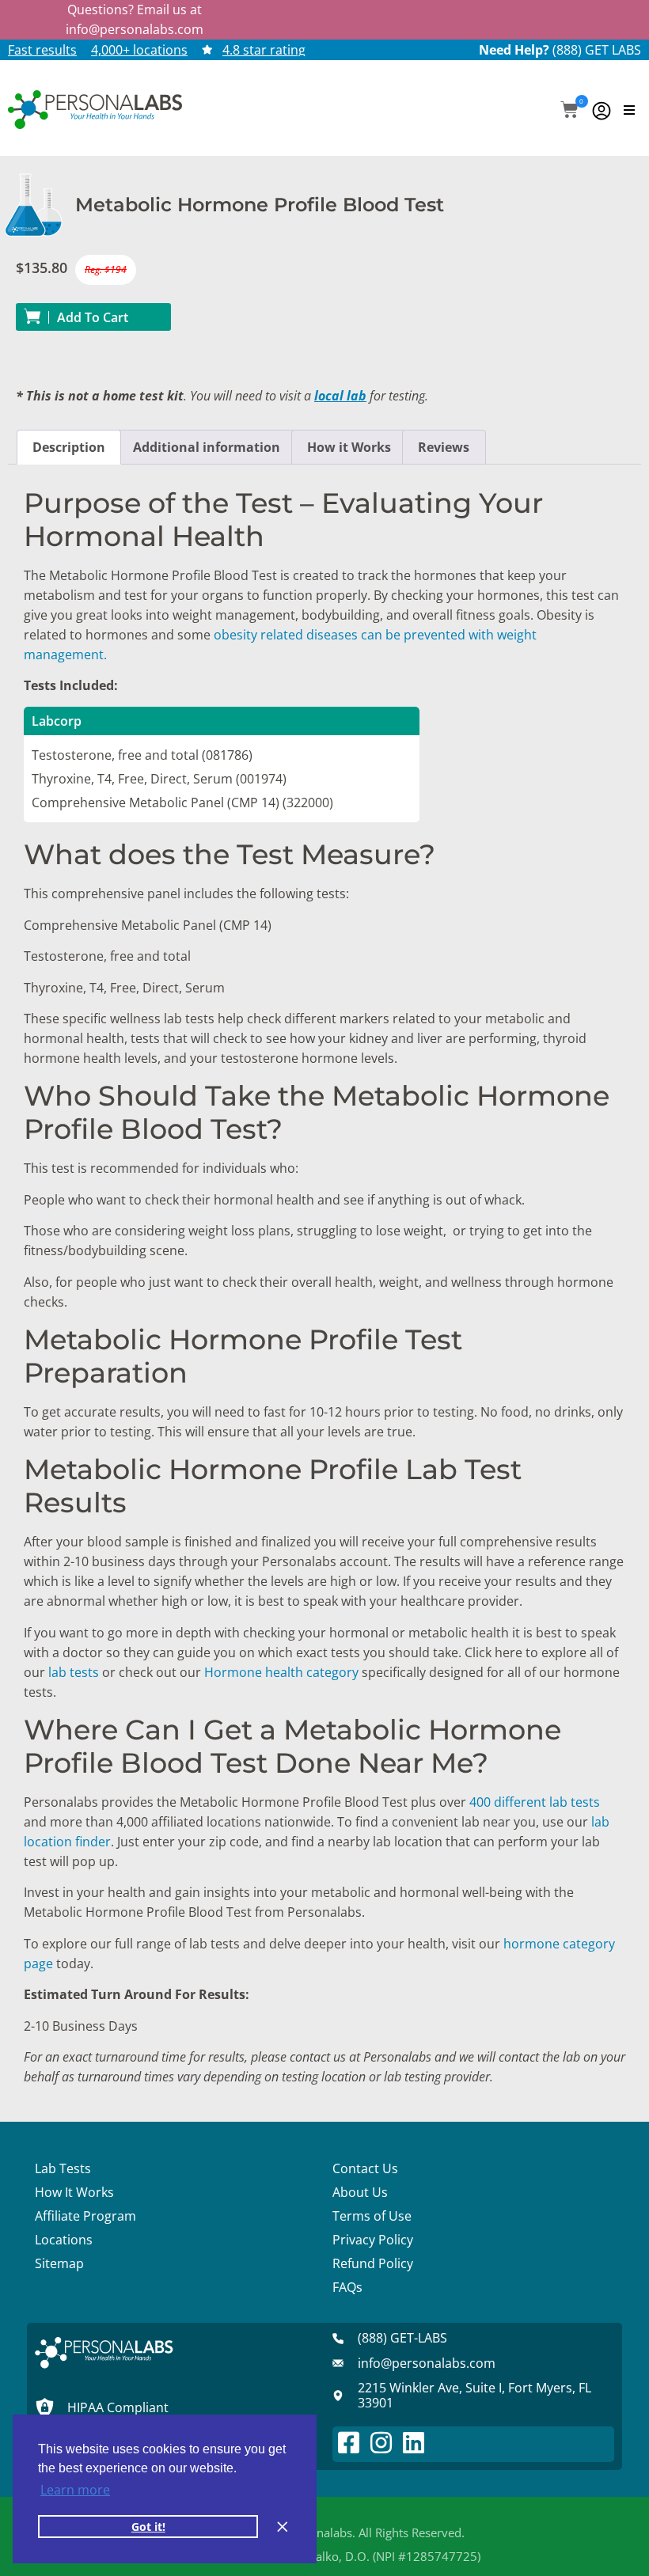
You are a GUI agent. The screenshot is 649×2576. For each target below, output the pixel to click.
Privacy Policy (373, 2240)
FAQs (347, 2287)
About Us (360, 2192)
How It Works (74, 2192)
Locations (64, 2240)
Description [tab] (69, 447)
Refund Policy (373, 2263)
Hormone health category (281, 1672)
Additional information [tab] (207, 447)
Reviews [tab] (444, 447)
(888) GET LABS (597, 50)
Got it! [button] (148, 2527)
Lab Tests (63, 2168)
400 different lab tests (535, 1802)
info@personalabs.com (135, 29)
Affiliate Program (85, 2216)
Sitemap (59, 2263)
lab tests (74, 1672)
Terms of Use (372, 2216)
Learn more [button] (75, 2490)
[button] (569, 111)
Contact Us (365, 2168)
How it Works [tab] (349, 447)
